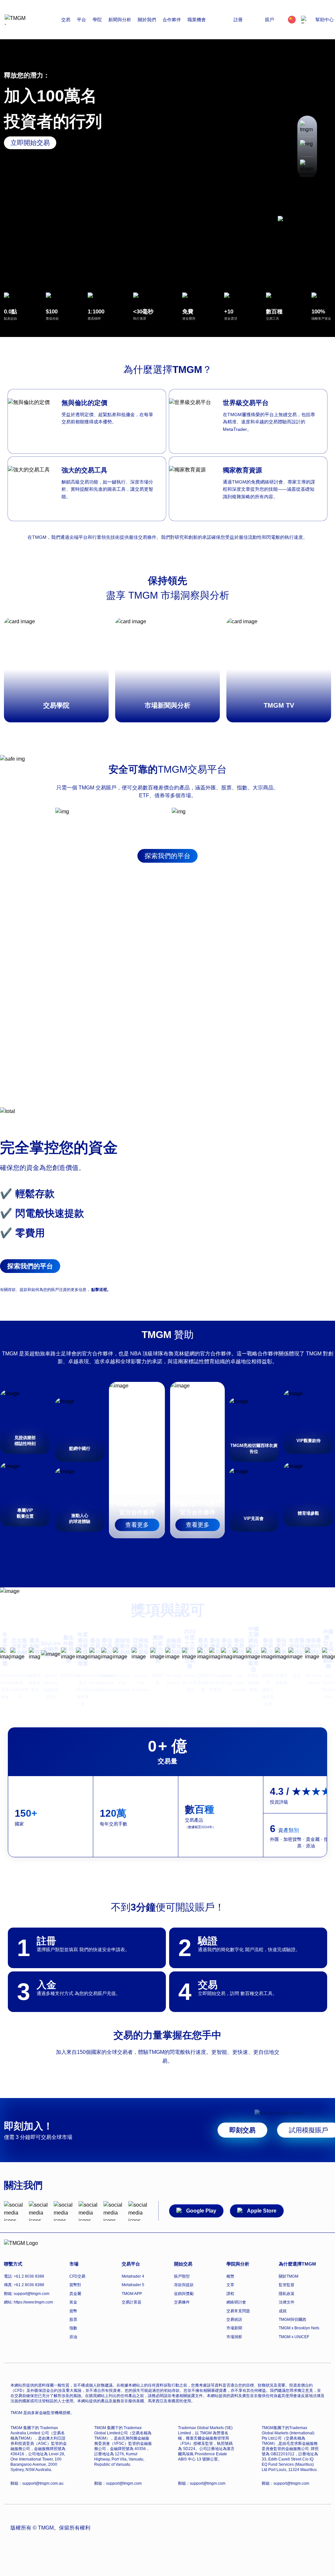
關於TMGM (289, 2276)
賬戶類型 (182, 2276)
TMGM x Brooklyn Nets (299, 2328)
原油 (73, 2337)
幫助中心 (325, 20)
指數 (73, 2328)
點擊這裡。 (101, 1290)
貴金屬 (75, 2294)
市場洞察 (234, 2337)
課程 (230, 2294)
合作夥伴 (172, 20)
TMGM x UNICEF (294, 2337)
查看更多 (137, 1525)
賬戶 (270, 20)
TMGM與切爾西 (292, 2320)
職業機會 (197, 20)
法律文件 (287, 2302)
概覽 (230, 2276)
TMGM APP (132, 2294)
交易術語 (234, 2320)
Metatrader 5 (133, 2285)
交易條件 (182, 2302)
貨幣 (73, 2311)
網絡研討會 (236, 2302)
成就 (283, 2311)
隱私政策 (287, 2294)
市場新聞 (234, 2328)
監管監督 (287, 2285)
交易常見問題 (238, 2311)
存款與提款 (184, 2285)
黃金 (73, 2302)
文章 (230, 2285)
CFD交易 (77, 2276)
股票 (73, 2320)
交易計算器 (132, 2302)
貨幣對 (75, 2285)
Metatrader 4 (133, 2276)
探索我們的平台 (167, 856)
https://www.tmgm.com (33, 2302)
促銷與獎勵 (184, 2294)
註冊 (238, 20)
